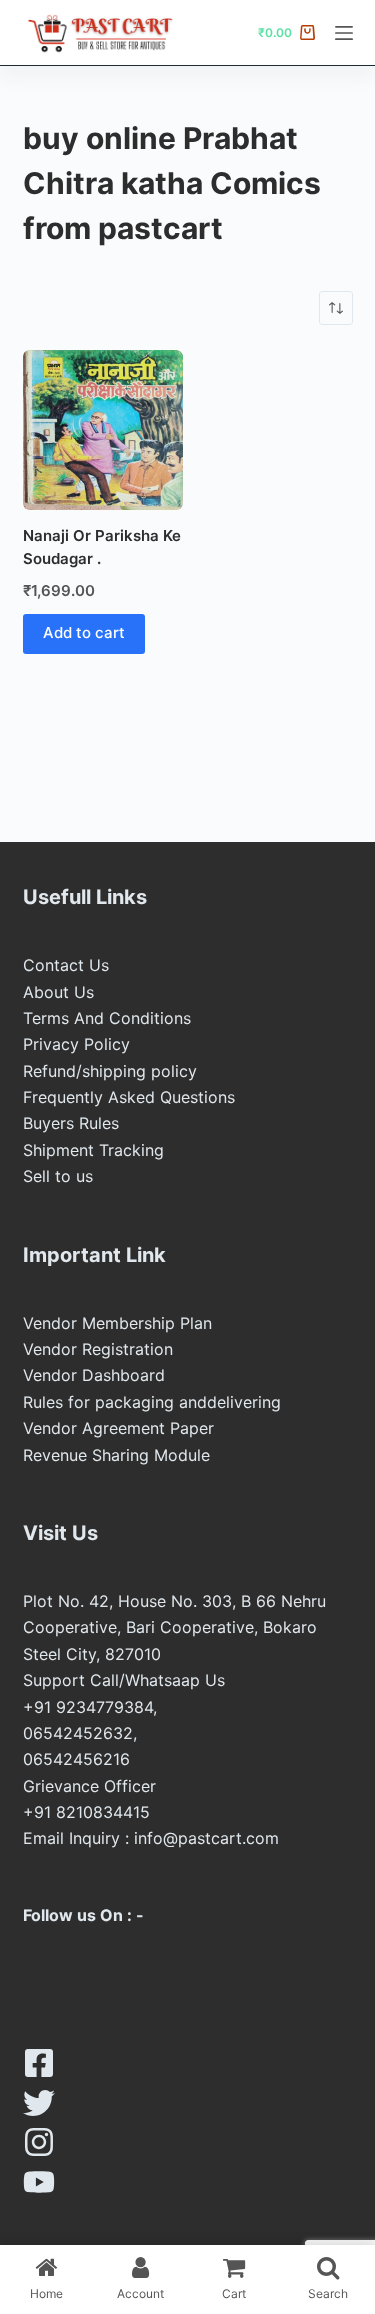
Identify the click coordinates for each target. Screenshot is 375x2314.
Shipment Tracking (93, 1150)
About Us (58, 992)
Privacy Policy (76, 1044)
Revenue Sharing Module (116, 1455)
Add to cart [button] (84, 632)
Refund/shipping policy (110, 1071)
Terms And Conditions (107, 1018)
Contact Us (66, 965)
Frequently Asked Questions (129, 1097)
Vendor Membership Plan (117, 1323)
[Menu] (344, 33)
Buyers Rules (71, 1123)
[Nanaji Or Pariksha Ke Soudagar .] (103, 430)
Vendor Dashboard (94, 1375)
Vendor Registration (98, 1349)
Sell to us (58, 1176)
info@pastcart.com (206, 1838)
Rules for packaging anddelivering (152, 1402)
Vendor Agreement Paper (118, 1428)
